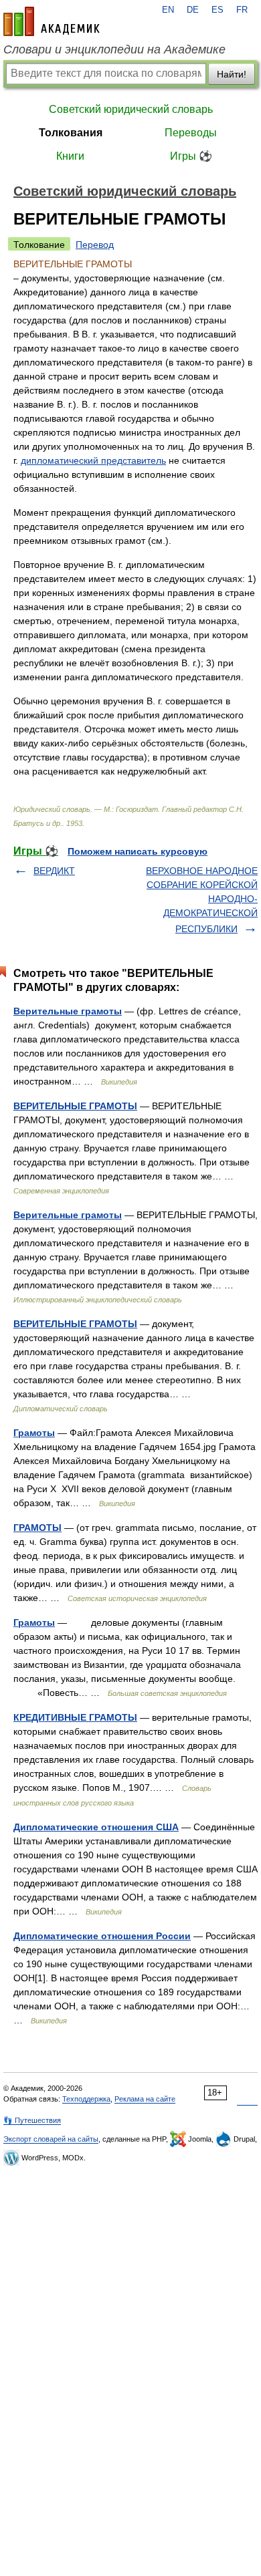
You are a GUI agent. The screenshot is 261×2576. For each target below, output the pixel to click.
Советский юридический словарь (131, 109)
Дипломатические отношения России (102, 1936)
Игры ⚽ (191, 156)
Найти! (232, 74)
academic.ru (52, 21)
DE (193, 10)
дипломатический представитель (93, 460)
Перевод (95, 245)
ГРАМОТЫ (37, 1528)
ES (217, 10)
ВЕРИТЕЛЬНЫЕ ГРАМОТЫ (75, 1106)
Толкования (71, 133)
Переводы (191, 133)
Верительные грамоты (68, 1011)
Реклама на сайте (145, 2099)
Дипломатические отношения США (96, 1827)
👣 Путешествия (32, 2120)
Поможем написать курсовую (138, 851)
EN (168, 10)
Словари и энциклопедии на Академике (114, 49)
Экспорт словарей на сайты (51, 2139)
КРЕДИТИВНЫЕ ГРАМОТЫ (75, 1717)
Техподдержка (86, 2099)
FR (242, 10)
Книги (70, 156)
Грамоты (34, 1433)
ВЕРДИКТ (54, 871)
